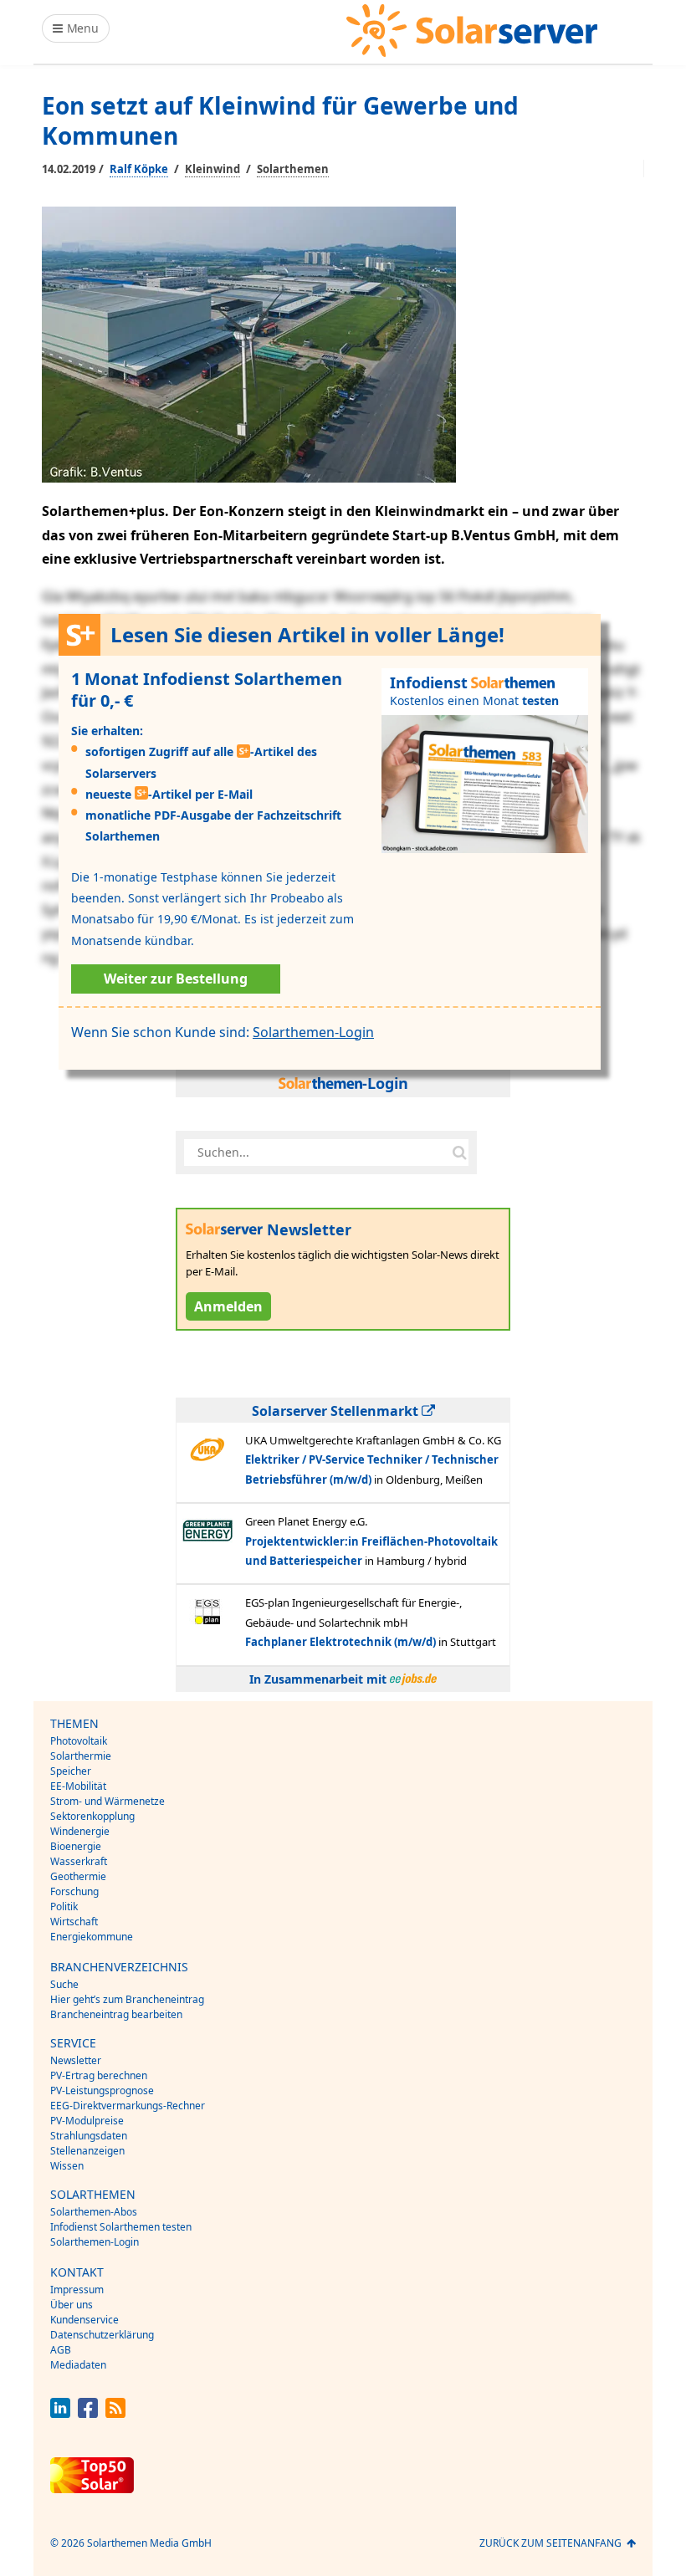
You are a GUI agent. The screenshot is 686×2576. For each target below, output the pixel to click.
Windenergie (80, 1831)
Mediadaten (78, 2365)
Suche (64, 1984)
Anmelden (228, 1306)
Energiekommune (92, 1937)
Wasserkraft (79, 1861)
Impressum (77, 2290)
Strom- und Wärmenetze (108, 1801)
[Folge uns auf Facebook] (88, 2413)
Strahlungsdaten (89, 2136)
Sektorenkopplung (92, 1816)
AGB (61, 2350)
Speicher (71, 1771)
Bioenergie (76, 1846)
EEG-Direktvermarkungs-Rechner (128, 2106)
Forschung (74, 1891)
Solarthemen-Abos (94, 2212)
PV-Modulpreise (87, 2121)
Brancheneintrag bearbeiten (116, 2014)
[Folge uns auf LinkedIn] (60, 2413)
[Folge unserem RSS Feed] (115, 2413)
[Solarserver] (472, 31)
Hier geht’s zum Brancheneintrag (127, 1999)
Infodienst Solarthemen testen (121, 2227)
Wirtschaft (74, 1922)
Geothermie (78, 1876)
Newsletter (76, 2060)
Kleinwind (212, 169)
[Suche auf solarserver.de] (459, 1153)
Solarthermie (81, 1756)
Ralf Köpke (139, 169)
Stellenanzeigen (87, 2151)
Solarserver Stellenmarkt (337, 1411)
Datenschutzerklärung (102, 2335)
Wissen (67, 2166)
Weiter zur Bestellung (176, 979)
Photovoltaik (79, 1741)
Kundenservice (84, 2320)
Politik (64, 1906)
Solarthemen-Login (313, 1032)
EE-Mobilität (78, 1786)
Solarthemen (293, 169)
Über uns (72, 2305)
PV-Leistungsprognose (102, 2090)
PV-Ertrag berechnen (99, 2075)
